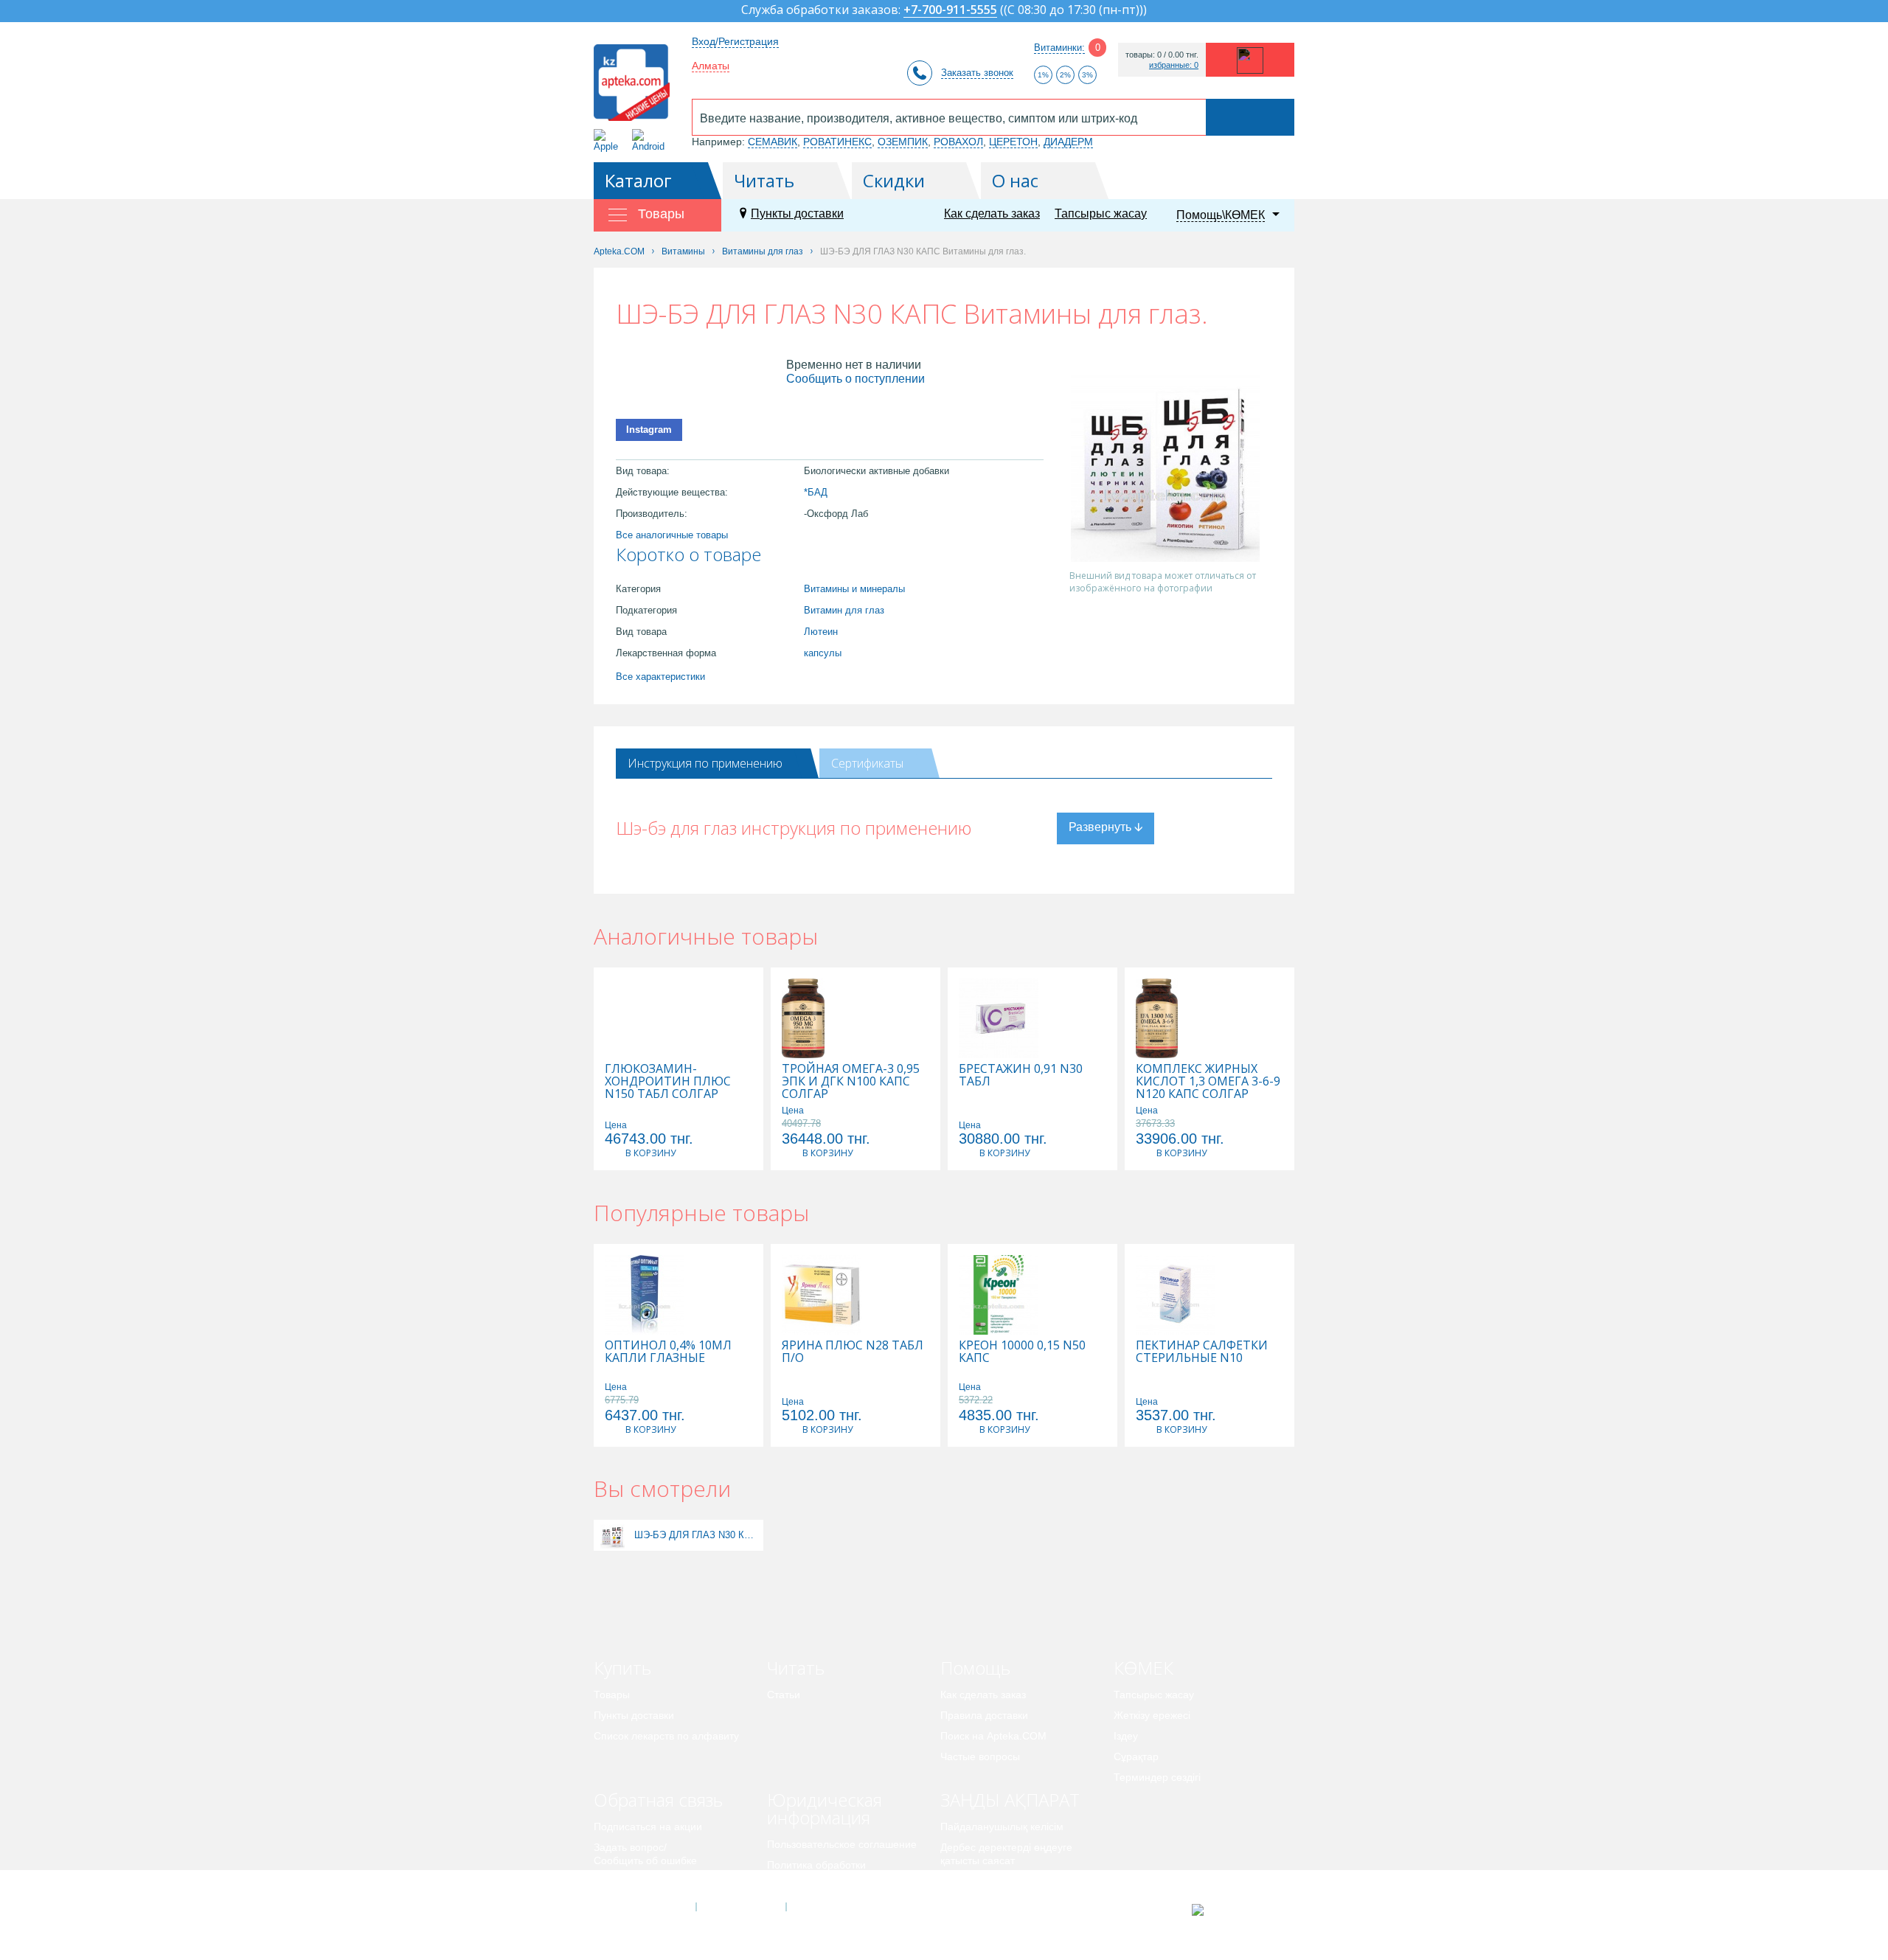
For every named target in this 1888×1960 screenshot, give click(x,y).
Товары (612, 1695)
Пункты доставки (797, 213)
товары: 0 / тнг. (1162, 55)
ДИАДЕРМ (1068, 142)
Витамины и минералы (854, 589)
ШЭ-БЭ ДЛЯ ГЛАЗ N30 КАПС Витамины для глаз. (697, 1535)
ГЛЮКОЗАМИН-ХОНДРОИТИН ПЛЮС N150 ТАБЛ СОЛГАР (668, 1081)
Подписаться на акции (648, 1827)
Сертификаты (867, 763)
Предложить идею (638, 1881)
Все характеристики (660, 677)
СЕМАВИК (773, 142)
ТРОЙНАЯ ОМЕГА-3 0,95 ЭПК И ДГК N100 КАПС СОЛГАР (851, 1081)
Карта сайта (831, 1907)
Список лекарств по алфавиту (666, 1736)
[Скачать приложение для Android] (651, 140)
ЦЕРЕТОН (1013, 142)
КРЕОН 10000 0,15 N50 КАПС (1022, 1352)
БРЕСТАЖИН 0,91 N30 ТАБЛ (1021, 1075)
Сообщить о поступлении (855, 379)
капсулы (823, 653)
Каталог (638, 180)
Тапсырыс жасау (1101, 213)
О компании (740, 1907)
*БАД (816, 492)
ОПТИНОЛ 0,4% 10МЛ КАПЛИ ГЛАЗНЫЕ (668, 1352)
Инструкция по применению (705, 763)
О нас (1015, 180)
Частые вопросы (980, 1756)
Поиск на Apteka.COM (993, 1736)
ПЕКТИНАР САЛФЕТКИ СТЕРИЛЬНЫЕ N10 (1202, 1352)
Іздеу (1126, 1736)
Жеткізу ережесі (1152, 1715)
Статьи (784, 1695)
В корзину (650, 1153)
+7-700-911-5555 (950, 11)
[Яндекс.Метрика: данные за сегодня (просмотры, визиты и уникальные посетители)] (1234, 1910)
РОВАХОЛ (958, 142)
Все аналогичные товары (672, 535)
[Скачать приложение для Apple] (609, 140)
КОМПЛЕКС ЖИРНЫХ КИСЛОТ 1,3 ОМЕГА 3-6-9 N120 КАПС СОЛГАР (1208, 1081)
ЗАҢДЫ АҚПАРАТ (1010, 1800)
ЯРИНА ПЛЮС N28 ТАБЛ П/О (853, 1352)
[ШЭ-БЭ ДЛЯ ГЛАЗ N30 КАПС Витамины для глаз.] (612, 1535)
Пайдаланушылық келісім (1002, 1827)
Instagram (649, 430)
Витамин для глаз (844, 610)
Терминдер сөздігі (1157, 1777)
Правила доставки (984, 1715)
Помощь (975, 1668)
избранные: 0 (1174, 65)
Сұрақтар (1136, 1756)
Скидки (894, 180)
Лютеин (821, 632)
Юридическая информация (825, 1808)
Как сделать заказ (992, 213)
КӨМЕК (1143, 1668)
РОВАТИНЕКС (837, 142)
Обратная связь (658, 1800)
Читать (764, 180)
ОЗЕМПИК (903, 142)
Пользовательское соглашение (842, 1844)
